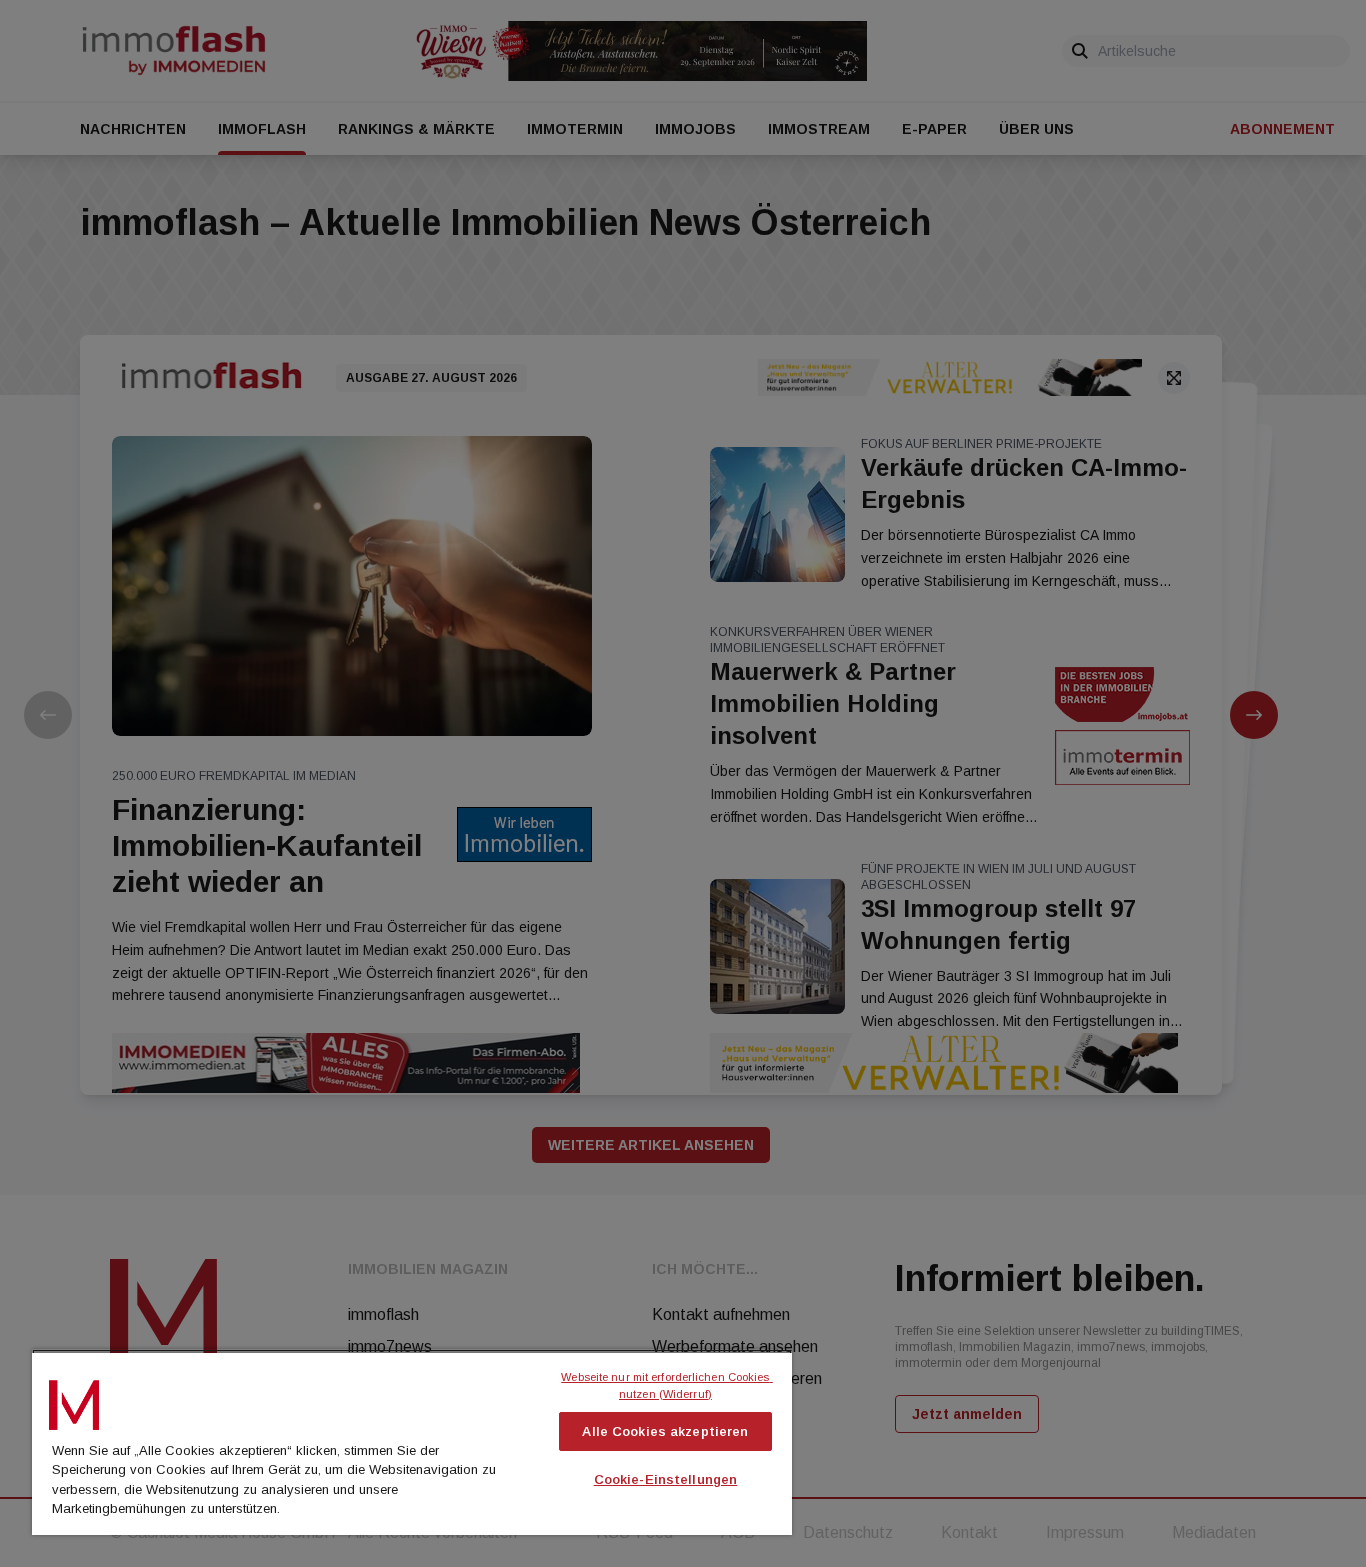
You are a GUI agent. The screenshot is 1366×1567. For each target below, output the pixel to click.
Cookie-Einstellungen (666, 1479)
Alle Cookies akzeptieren (665, 1431)
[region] (412, 1442)
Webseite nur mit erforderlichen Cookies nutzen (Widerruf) (666, 1385)
